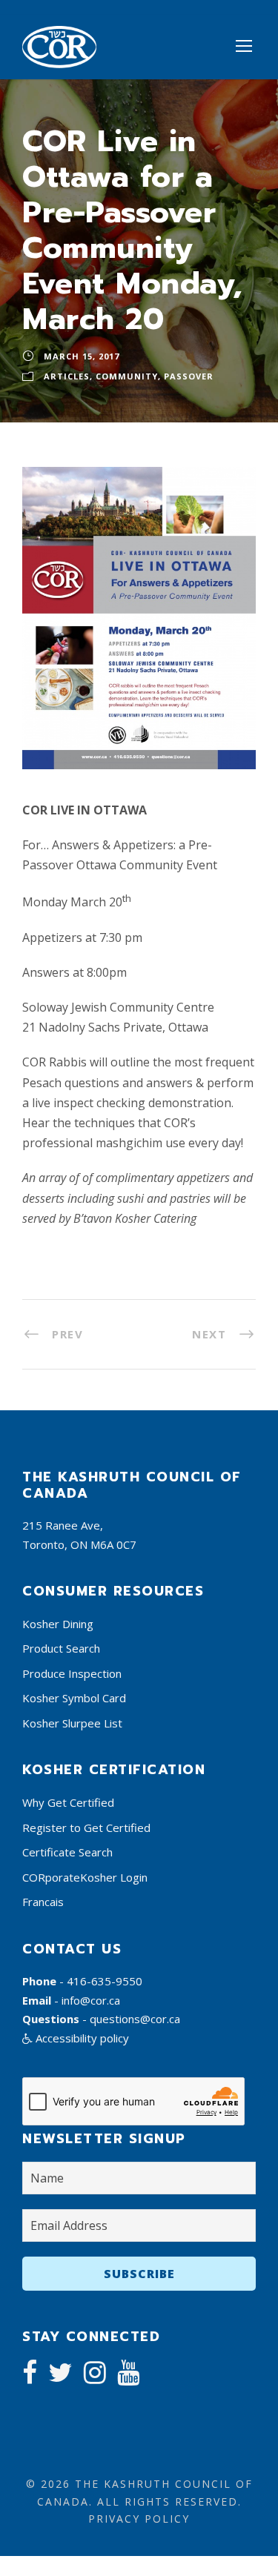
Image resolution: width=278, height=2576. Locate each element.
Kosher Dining (58, 1624)
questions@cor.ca (135, 2019)
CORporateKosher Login (85, 1877)
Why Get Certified (68, 1802)
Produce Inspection (72, 1673)
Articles (67, 376)
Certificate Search (67, 1852)
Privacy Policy (139, 2519)
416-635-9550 (105, 1981)
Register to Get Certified (86, 1828)
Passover (189, 376)
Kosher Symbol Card (74, 1698)
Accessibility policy (81, 2038)
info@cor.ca (91, 2000)
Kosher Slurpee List (72, 1723)
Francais (43, 1902)
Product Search (61, 1648)
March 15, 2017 (82, 356)
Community (127, 376)
